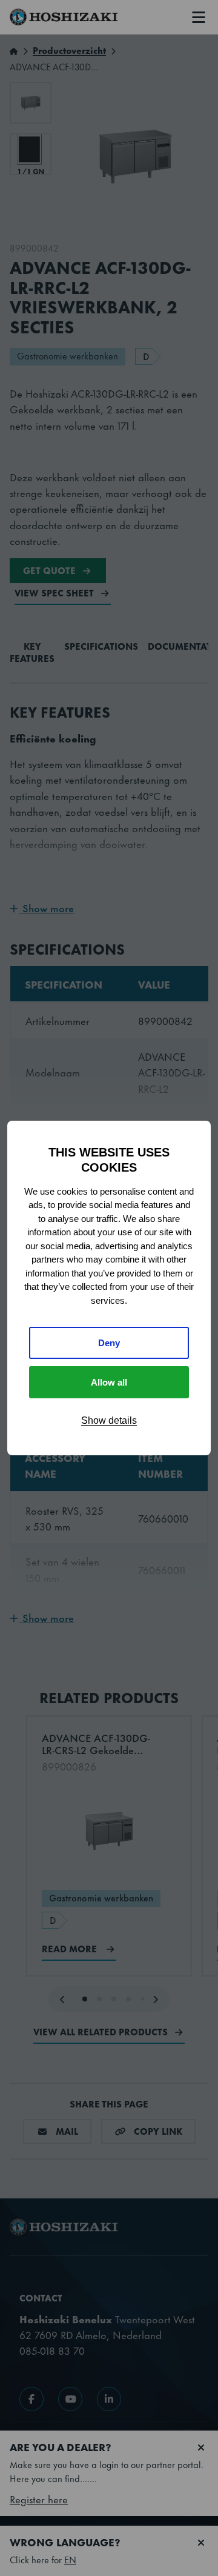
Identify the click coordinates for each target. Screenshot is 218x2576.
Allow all (109, 1382)
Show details (109, 1420)
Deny (109, 1343)
